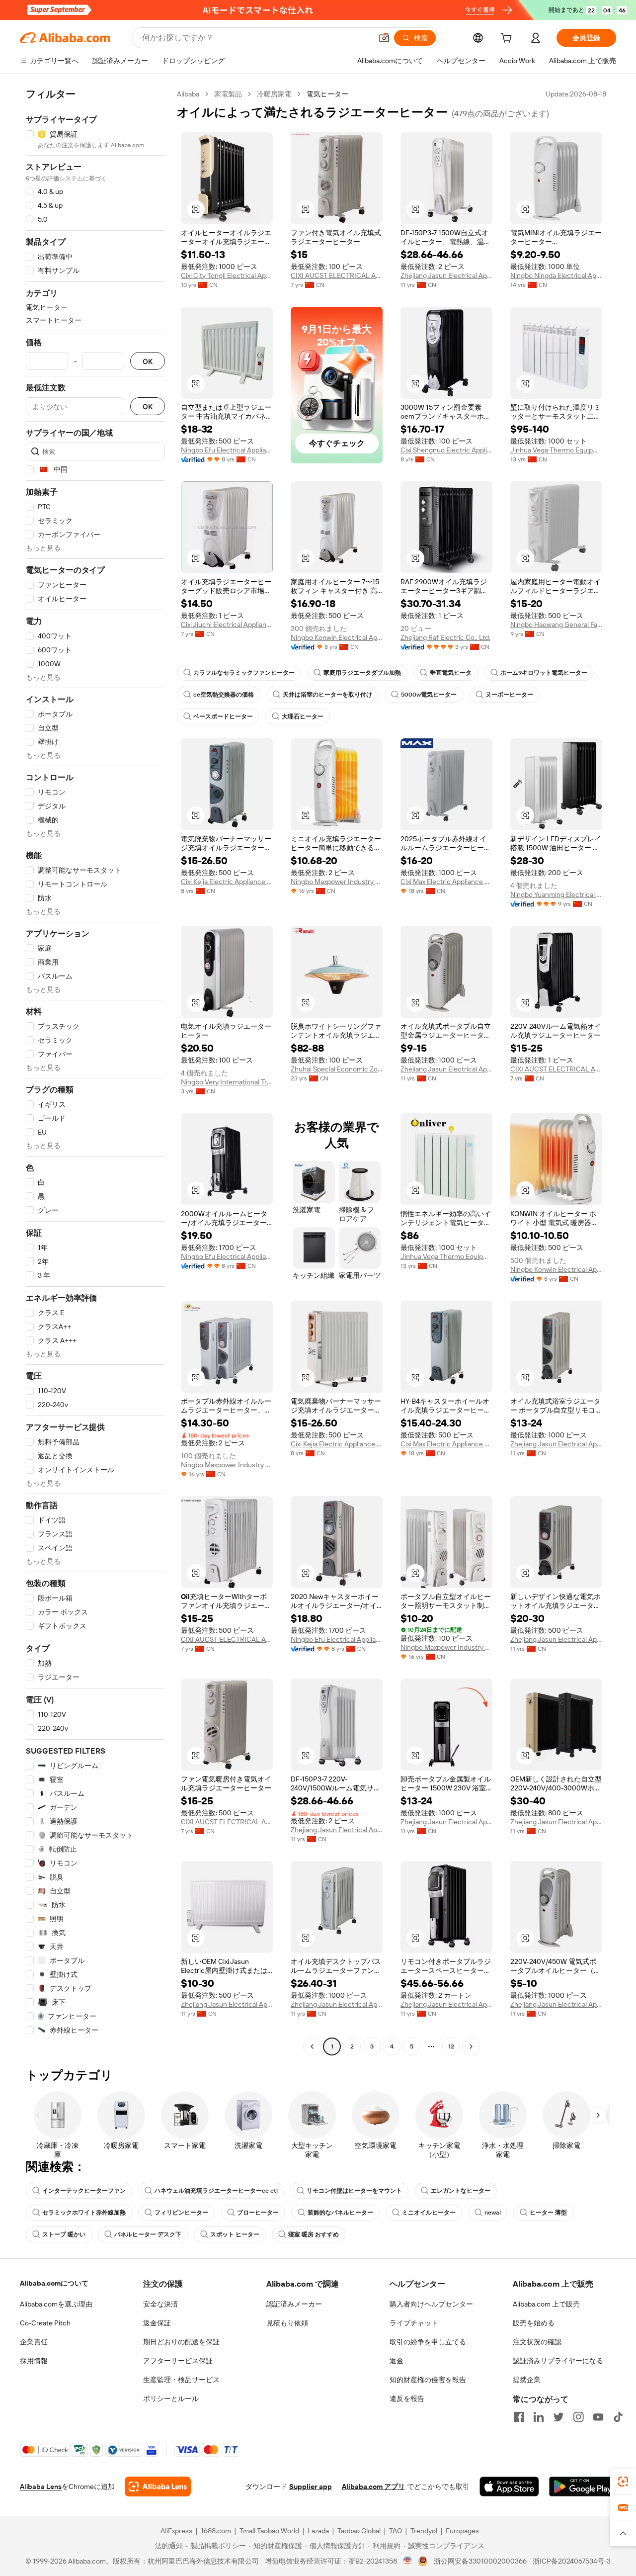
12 (451, 2046)
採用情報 (34, 2361)
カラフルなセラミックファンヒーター (244, 673)
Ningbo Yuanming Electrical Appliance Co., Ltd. (556, 894)
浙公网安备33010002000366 (480, 2561)
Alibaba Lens (41, 2487)
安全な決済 (160, 2304)
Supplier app (311, 2487)
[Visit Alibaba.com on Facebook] (519, 2417)
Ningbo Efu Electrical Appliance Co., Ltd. (227, 450)
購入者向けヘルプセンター (431, 2304)
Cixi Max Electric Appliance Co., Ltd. (446, 882)
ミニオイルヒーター (429, 2213)
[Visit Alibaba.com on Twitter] (558, 2417)
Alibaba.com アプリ (373, 2487)
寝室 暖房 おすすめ (314, 2234)
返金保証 (157, 2323)
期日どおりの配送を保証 (181, 2342)
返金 (397, 2361)
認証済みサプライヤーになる (558, 2361)
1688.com (216, 2531)
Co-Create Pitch (45, 2323)
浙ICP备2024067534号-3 (572, 2561)
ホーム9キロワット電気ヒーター (544, 673)
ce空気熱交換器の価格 (224, 695)
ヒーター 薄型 (548, 2213)
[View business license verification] (408, 2561)
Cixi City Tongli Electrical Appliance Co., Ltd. (227, 275)
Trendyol (424, 2531)
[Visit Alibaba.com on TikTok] (618, 2417)
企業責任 (34, 2342)
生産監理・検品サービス (181, 2380)
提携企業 (527, 2380)
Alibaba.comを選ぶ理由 (56, 2304)
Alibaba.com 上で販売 (546, 2304)
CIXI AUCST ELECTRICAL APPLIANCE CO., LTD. (337, 275)
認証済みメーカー (294, 2304)
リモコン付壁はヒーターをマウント (354, 2191)
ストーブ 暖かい (64, 2234)
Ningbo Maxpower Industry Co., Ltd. (337, 882)
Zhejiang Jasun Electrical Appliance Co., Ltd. (446, 275)
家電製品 (228, 94)
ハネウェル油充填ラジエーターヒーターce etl (216, 2191)
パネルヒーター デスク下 (148, 2234)
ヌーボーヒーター (509, 695)
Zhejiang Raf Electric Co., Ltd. (445, 637)
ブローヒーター (258, 2213)
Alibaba (188, 94)
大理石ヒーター (303, 716)
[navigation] (95, 1071)
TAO (396, 2531)
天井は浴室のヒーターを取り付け (327, 695)
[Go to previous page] (312, 2046)
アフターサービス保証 (178, 2361)
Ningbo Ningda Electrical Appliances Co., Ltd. (556, 275)
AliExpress (176, 2531)
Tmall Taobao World (269, 2531)
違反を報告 (407, 2398)
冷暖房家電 (274, 94)
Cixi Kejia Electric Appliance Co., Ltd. (227, 882)
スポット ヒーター (235, 2234)
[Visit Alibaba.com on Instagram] (578, 2417)
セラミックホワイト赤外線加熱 (84, 2213)
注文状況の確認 (537, 2342)
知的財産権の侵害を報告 (428, 2380)
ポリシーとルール (171, 2398)
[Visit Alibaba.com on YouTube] (598, 2417)
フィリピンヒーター (181, 2213)
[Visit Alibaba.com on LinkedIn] (539, 2417)
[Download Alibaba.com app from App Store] (509, 2487)
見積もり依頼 (287, 2323)
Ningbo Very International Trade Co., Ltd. (227, 1082)
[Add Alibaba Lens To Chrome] (158, 2487)
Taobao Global (359, 2531)
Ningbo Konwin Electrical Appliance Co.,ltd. (337, 637)
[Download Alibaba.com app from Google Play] (583, 2487)
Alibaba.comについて (54, 2283)
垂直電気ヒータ (451, 673)
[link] (623, 2482)
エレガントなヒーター (461, 2191)
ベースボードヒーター (223, 716)
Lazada (318, 2531)
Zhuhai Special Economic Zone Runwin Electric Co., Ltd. (337, 1069)
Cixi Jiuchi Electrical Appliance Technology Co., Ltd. (227, 624)
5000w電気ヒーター (429, 695)
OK (148, 361)
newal (493, 2213)
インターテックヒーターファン (84, 2191)
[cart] (508, 39)
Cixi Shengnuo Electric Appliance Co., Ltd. (446, 450)
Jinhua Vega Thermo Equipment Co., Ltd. (556, 450)
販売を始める (534, 2323)
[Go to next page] (471, 2046)
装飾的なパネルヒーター (340, 2213)
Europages (462, 2531)
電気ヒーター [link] (327, 94)
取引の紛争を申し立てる (428, 2342)
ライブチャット (414, 2323)
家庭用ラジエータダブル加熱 (362, 673)
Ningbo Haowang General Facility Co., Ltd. (556, 624)
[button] (384, 38)
